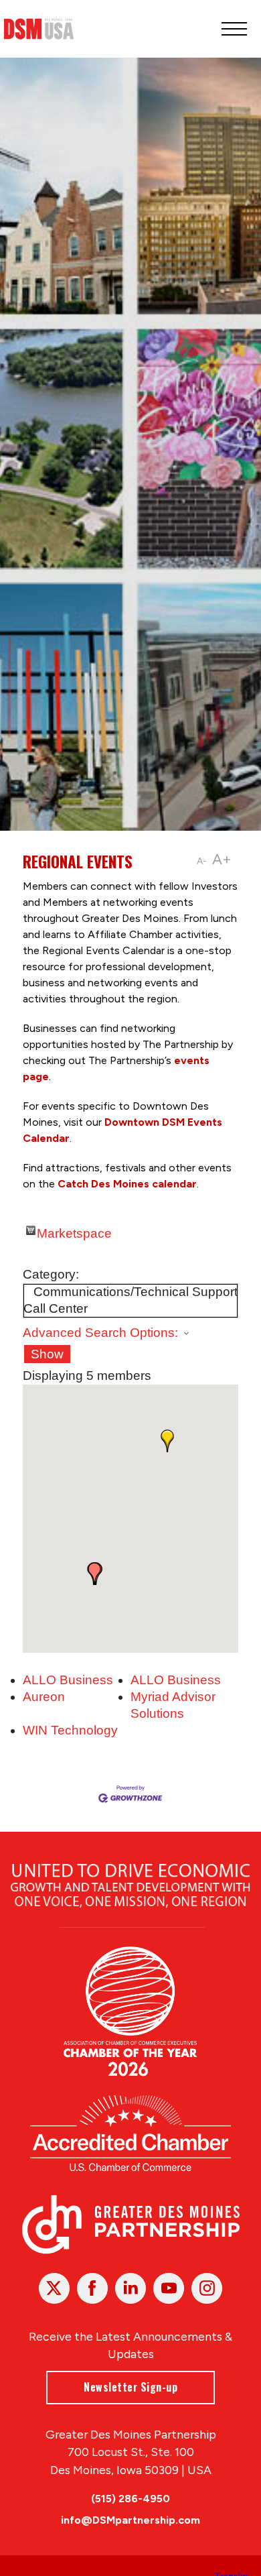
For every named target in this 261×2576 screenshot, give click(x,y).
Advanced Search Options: (100, 1333)
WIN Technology (70, 1730)
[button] (167, 1441)
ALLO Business (68, 1680)
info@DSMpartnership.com (130, 2520)
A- (202, 861)
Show (47, 1354)
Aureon (44, 1697)
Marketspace (74, 1231)
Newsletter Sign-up (130, 2387)
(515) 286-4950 (130, 2499)
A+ (222, 859)
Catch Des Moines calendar (126, 1184)
